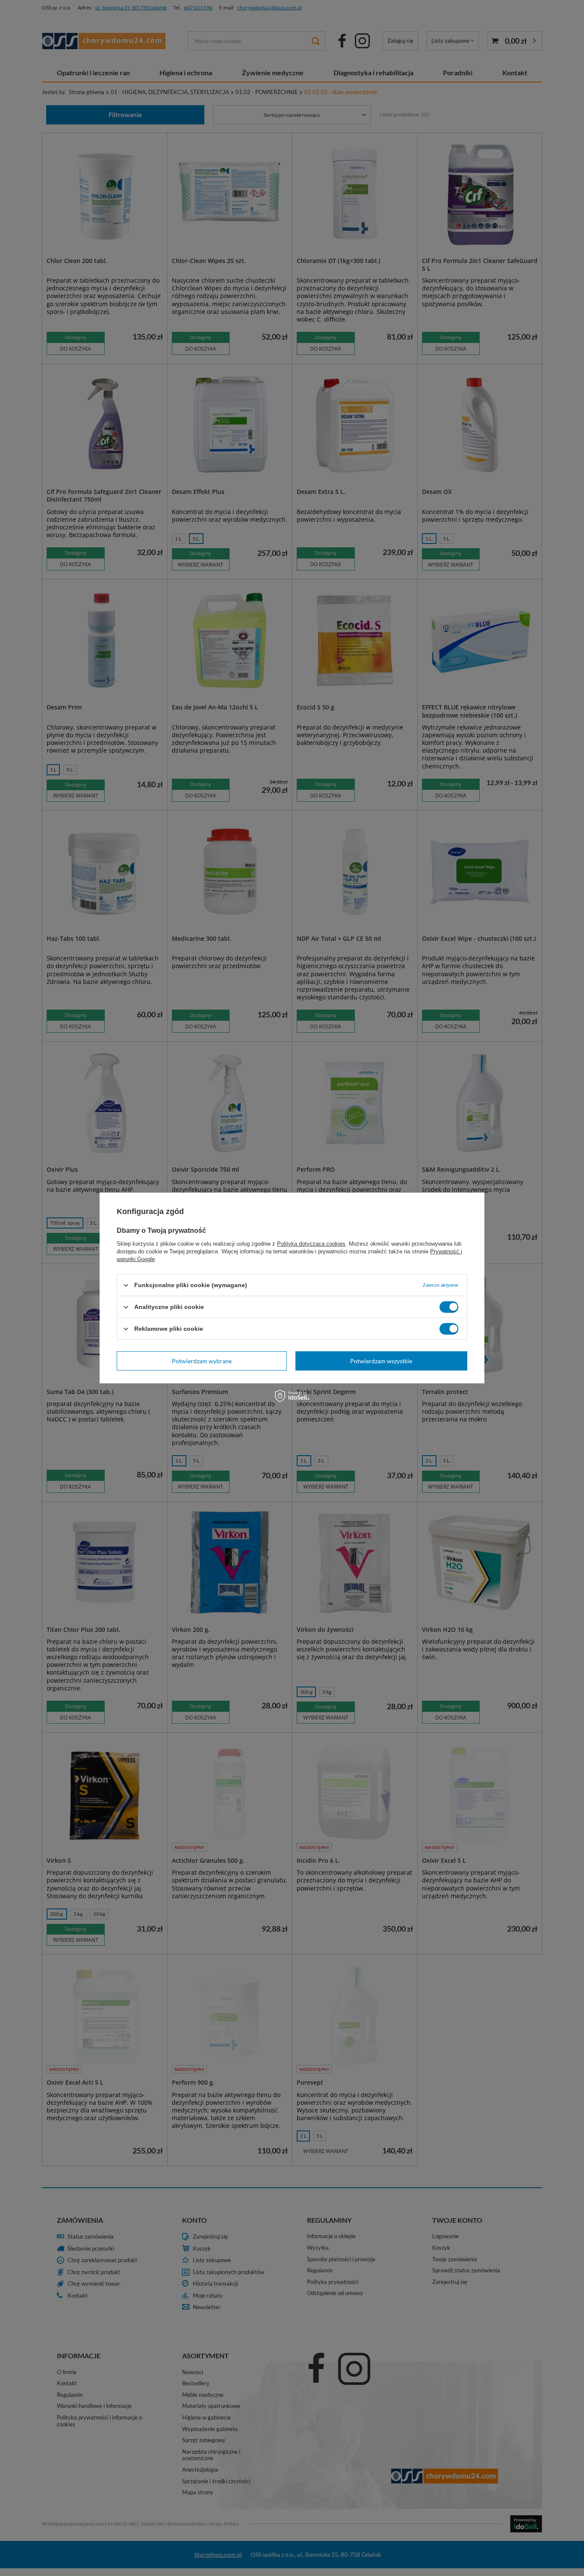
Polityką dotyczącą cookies (311, 1244)
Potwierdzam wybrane (202, 1360)
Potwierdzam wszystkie (381, 1360)
